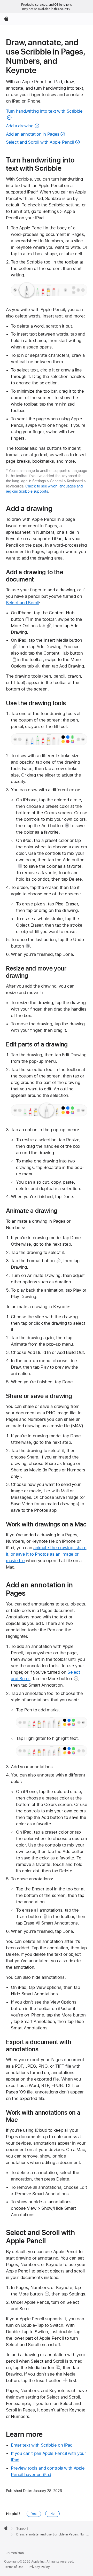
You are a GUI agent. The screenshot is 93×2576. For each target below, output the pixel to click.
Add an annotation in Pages (33, 134)
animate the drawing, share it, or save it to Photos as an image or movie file (46, 1554)
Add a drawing (20, 126)
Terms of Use (14, 2567)
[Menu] (87, 19)
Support (22, 2528)
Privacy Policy (39, 2567)
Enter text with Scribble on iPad (42, 2445)
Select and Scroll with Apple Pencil (40, 142)
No (52, 2514)
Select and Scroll (23, 603)
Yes (34, 2514)
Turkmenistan (14, 2553)
